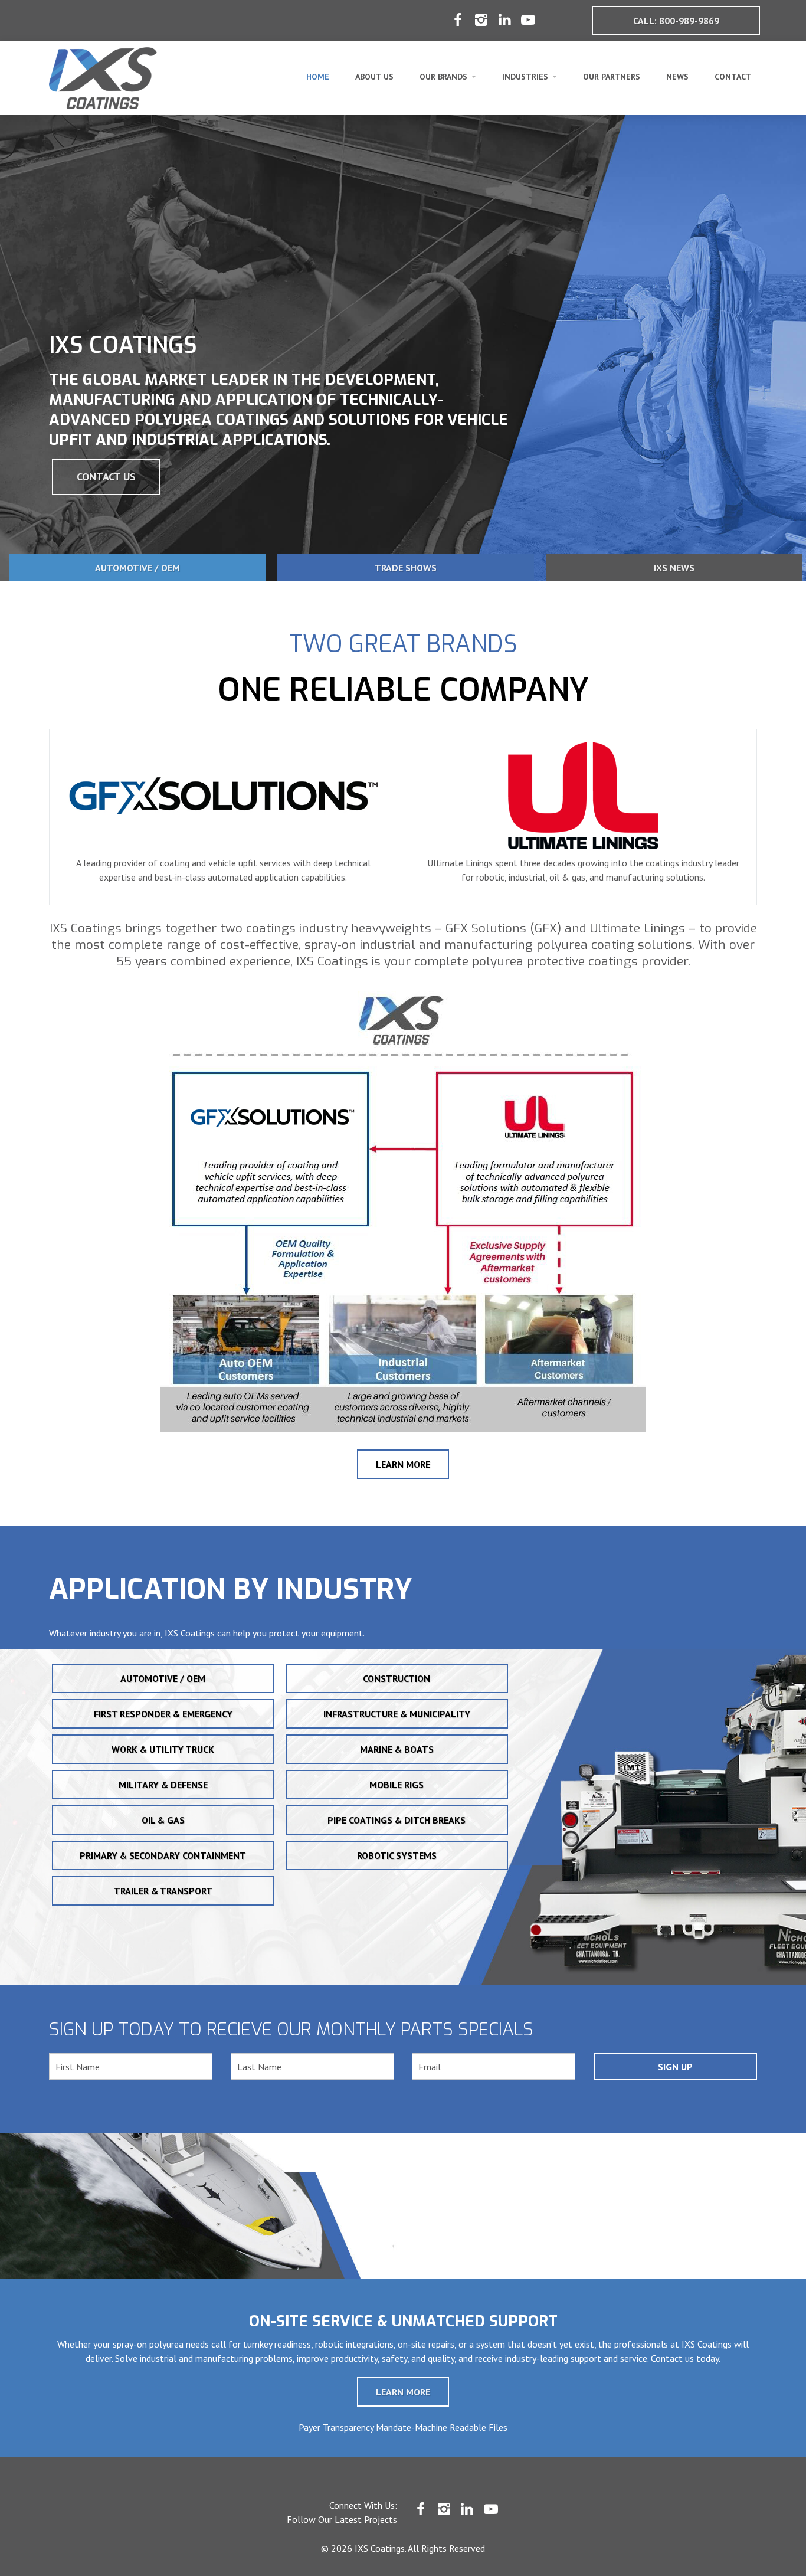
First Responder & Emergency (163, 1714)
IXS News (674, 568)
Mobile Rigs (397, 1785)
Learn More (403, 1464)
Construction (397, 1678)
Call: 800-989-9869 (676, 21)
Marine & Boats (397, 1749)
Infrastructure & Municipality (397, 1714)
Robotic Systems (397, 1855)
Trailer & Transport (163, 1891)
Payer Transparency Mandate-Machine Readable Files (403, 2427)
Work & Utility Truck (163, 1749)
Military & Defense (163, 1785)
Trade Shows (406, 568)
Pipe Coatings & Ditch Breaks (397, 1820)
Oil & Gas (163, 1820)
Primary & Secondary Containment (163, 1855)
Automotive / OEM (137, 568)
